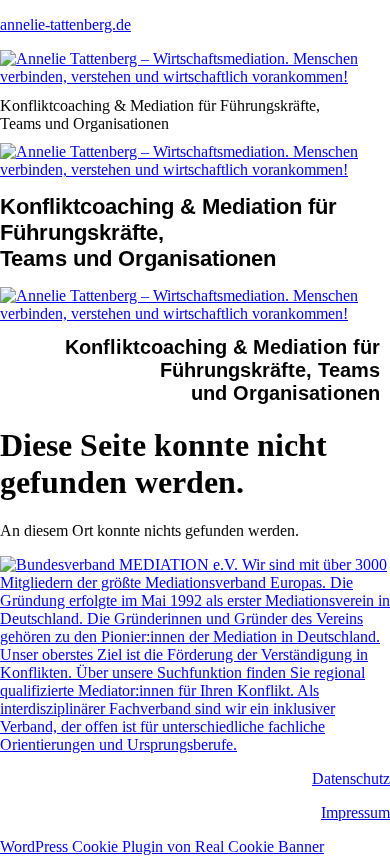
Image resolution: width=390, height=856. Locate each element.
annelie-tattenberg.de (65, 24)
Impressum (355, 812)
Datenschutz (351, 778)
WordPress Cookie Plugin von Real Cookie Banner (162, 846)
